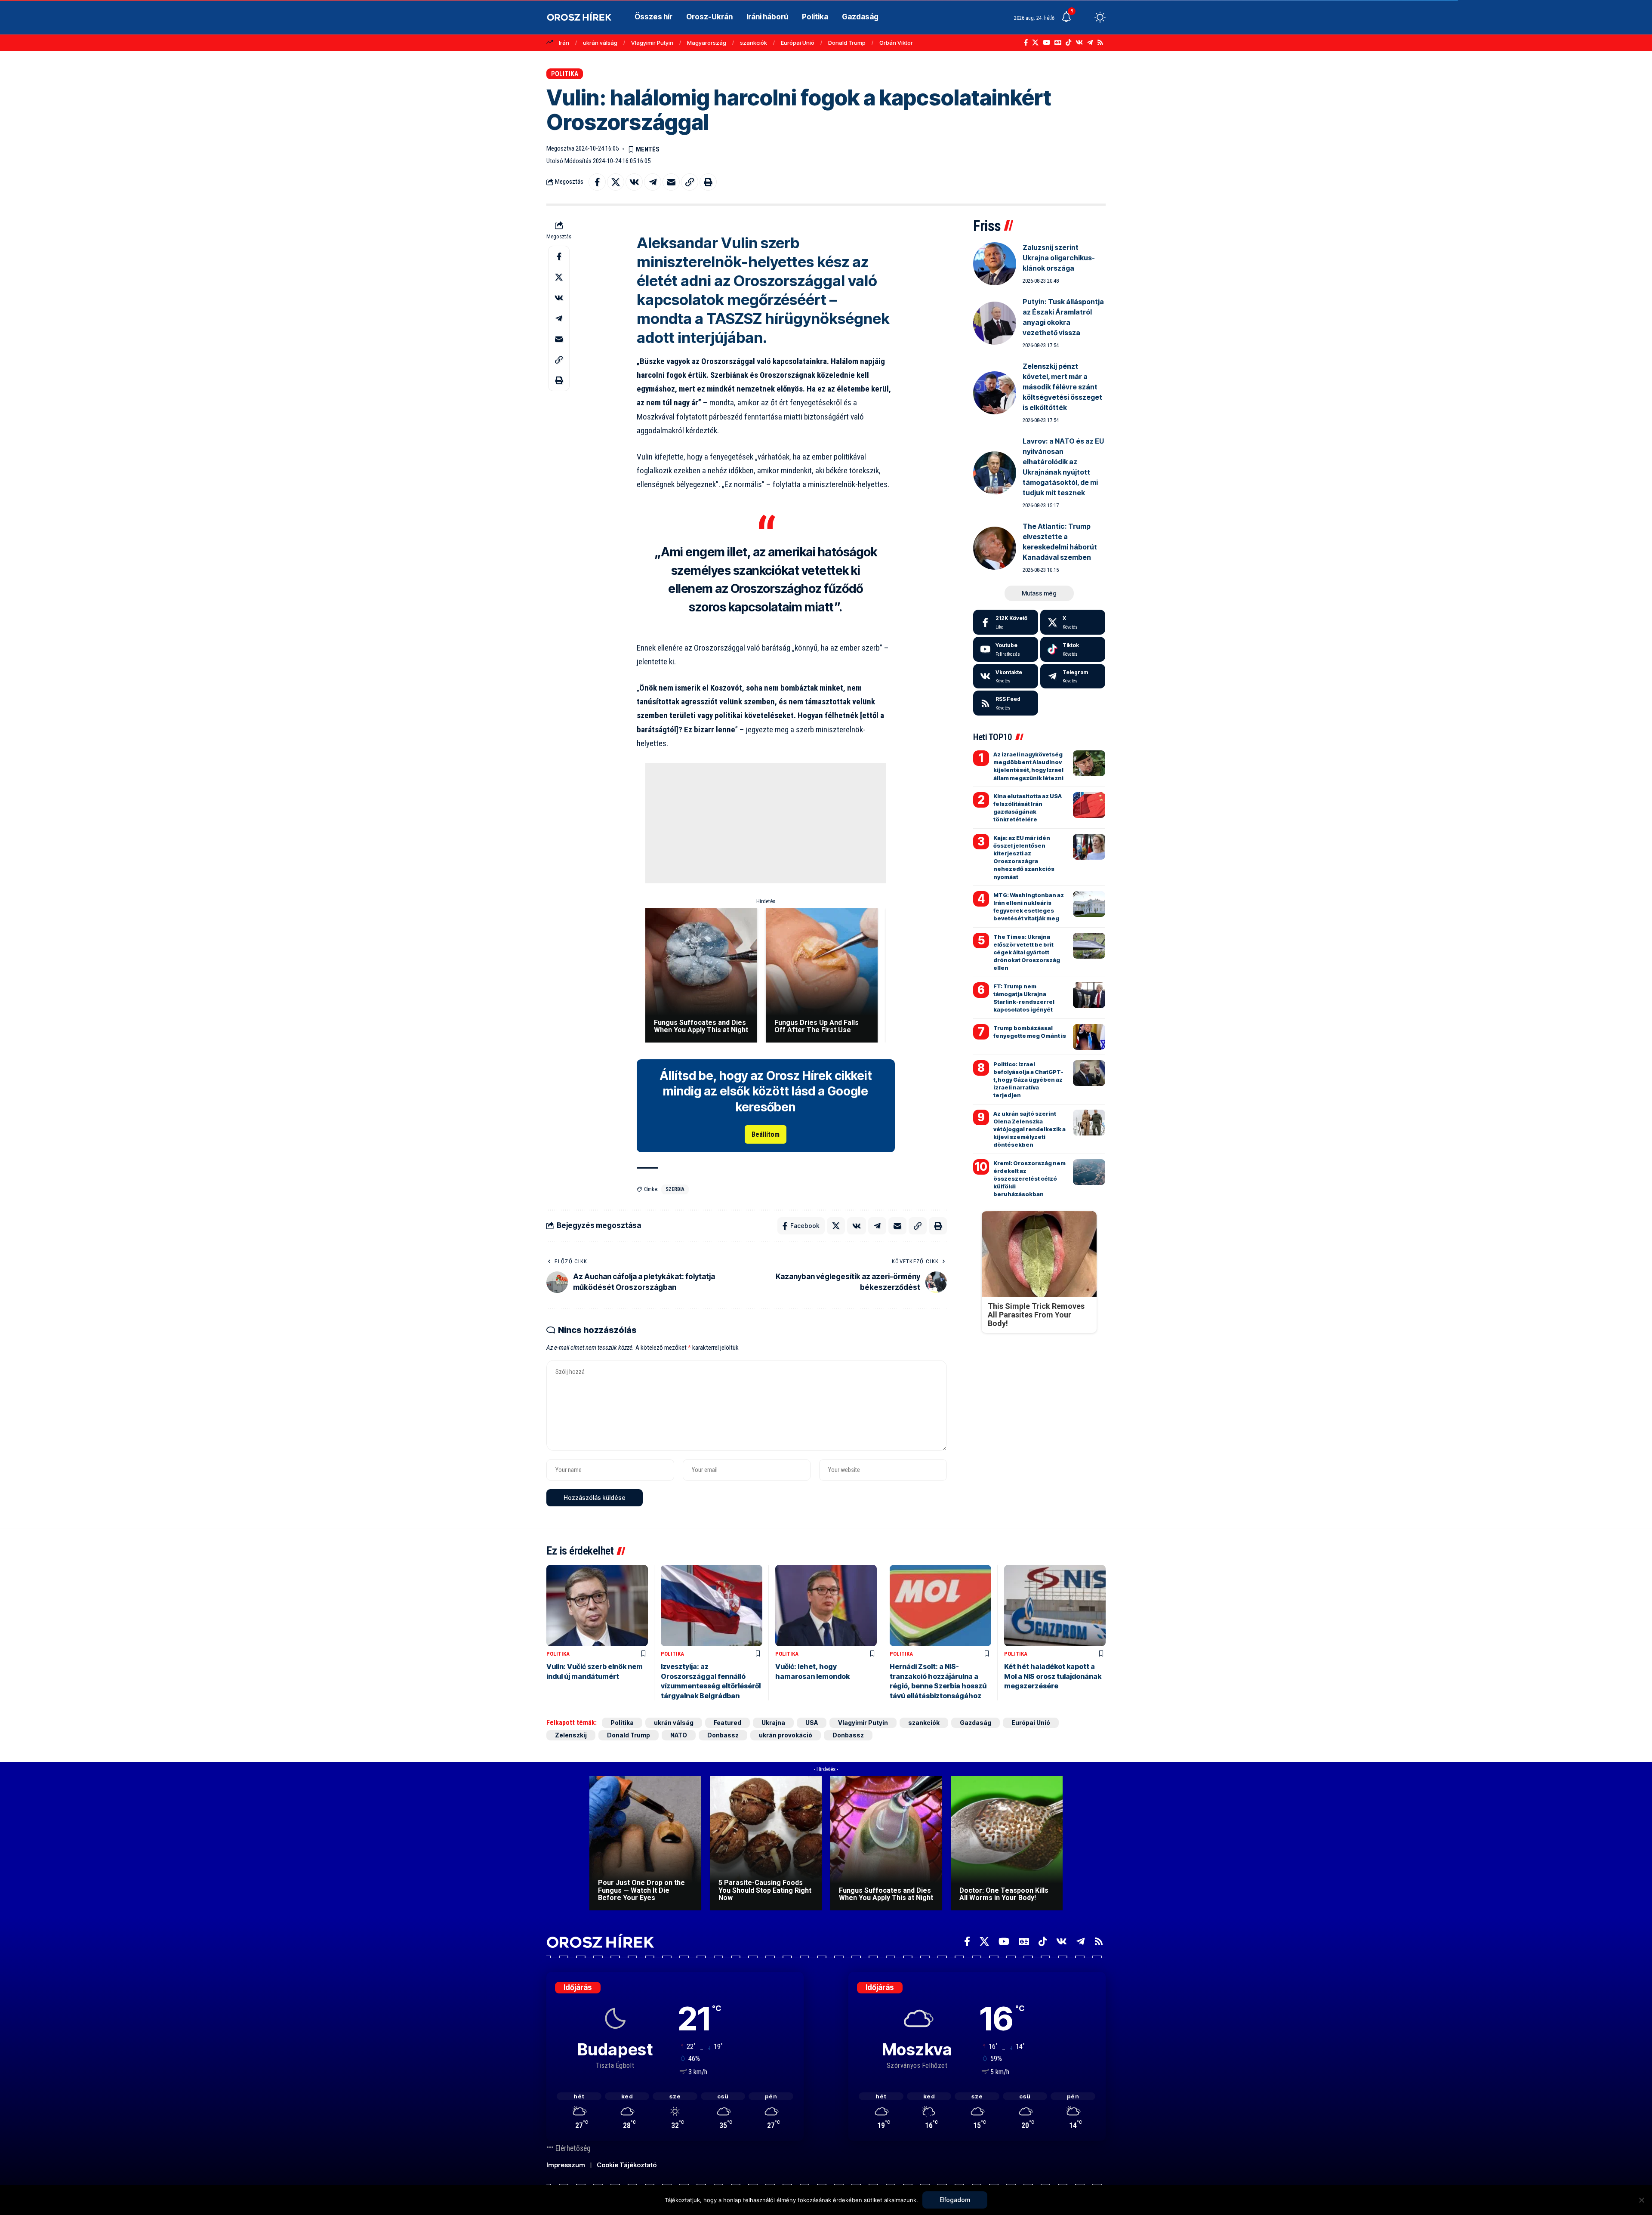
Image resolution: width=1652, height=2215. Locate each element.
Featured (727, 1723)
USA (812, 1723)
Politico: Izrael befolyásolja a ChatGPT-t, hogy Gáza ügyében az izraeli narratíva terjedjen (1028, 1080)
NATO (679, 1735)
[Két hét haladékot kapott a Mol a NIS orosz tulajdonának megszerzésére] (1055, 1606)
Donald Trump (847, 43)
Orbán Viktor (896, 43)
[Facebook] (1026, 43)
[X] (1035, 43)
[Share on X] (616, 182)
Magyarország (707, 43)
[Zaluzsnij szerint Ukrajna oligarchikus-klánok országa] (995, 264)
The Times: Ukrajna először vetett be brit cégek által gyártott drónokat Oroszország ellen (1027, 952)
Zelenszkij (571, 1735)
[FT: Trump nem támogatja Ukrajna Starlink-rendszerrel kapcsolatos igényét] (1089, 995)
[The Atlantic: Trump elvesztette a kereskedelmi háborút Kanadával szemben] (995, 548)
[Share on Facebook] (597, 182)
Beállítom (766, 1134)
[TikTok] (1068, 43)
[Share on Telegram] (653, 182)
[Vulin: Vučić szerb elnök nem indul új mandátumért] (597, 1606)
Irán (564, 43)
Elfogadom (955, 2200)
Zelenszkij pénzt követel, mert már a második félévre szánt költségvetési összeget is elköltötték (1062, 387)
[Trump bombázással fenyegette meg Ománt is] (1089, 1037)
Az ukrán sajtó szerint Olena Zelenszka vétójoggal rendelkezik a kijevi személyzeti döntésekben (1029, 1129)
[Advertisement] (766, 823)
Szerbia (675, 1189)
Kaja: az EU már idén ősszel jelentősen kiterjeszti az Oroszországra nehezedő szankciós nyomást (1024, 857)
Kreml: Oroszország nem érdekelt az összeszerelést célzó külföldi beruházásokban (1029, 1179)
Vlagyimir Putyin (652, 43)
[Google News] (1058, 43)
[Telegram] (1090, 43)
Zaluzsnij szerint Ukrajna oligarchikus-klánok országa (1059, 258)
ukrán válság (600, 43)
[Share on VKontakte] (634, 182)
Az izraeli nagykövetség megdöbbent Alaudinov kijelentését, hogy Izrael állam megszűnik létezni (1028, 766)
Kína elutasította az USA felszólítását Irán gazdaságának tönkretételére (1028, 808)
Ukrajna (773, 1723)
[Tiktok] (1073, 649)
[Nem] (1641, 2200)
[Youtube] (1006, 649)
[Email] (671, 182)
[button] (1084, 17)
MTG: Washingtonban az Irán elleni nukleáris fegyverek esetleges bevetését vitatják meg (1029, 907)
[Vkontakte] (1079, 43)
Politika (565, 74)
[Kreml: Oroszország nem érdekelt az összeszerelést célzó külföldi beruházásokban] (1089, 1172)
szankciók (754, 43)
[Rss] (1100, 43)
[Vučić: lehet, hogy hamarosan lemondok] (826, 1606)
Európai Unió (798, 43)
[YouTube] (1046, 43)
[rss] (1006, 703)
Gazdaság (975, 1723)
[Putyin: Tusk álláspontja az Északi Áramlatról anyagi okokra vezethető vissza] (995, 323)
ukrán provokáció (786, 1735)
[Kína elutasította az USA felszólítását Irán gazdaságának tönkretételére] (1089, 805)
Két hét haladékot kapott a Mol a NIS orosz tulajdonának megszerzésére (1053, 1676)
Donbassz (723, 1735)
